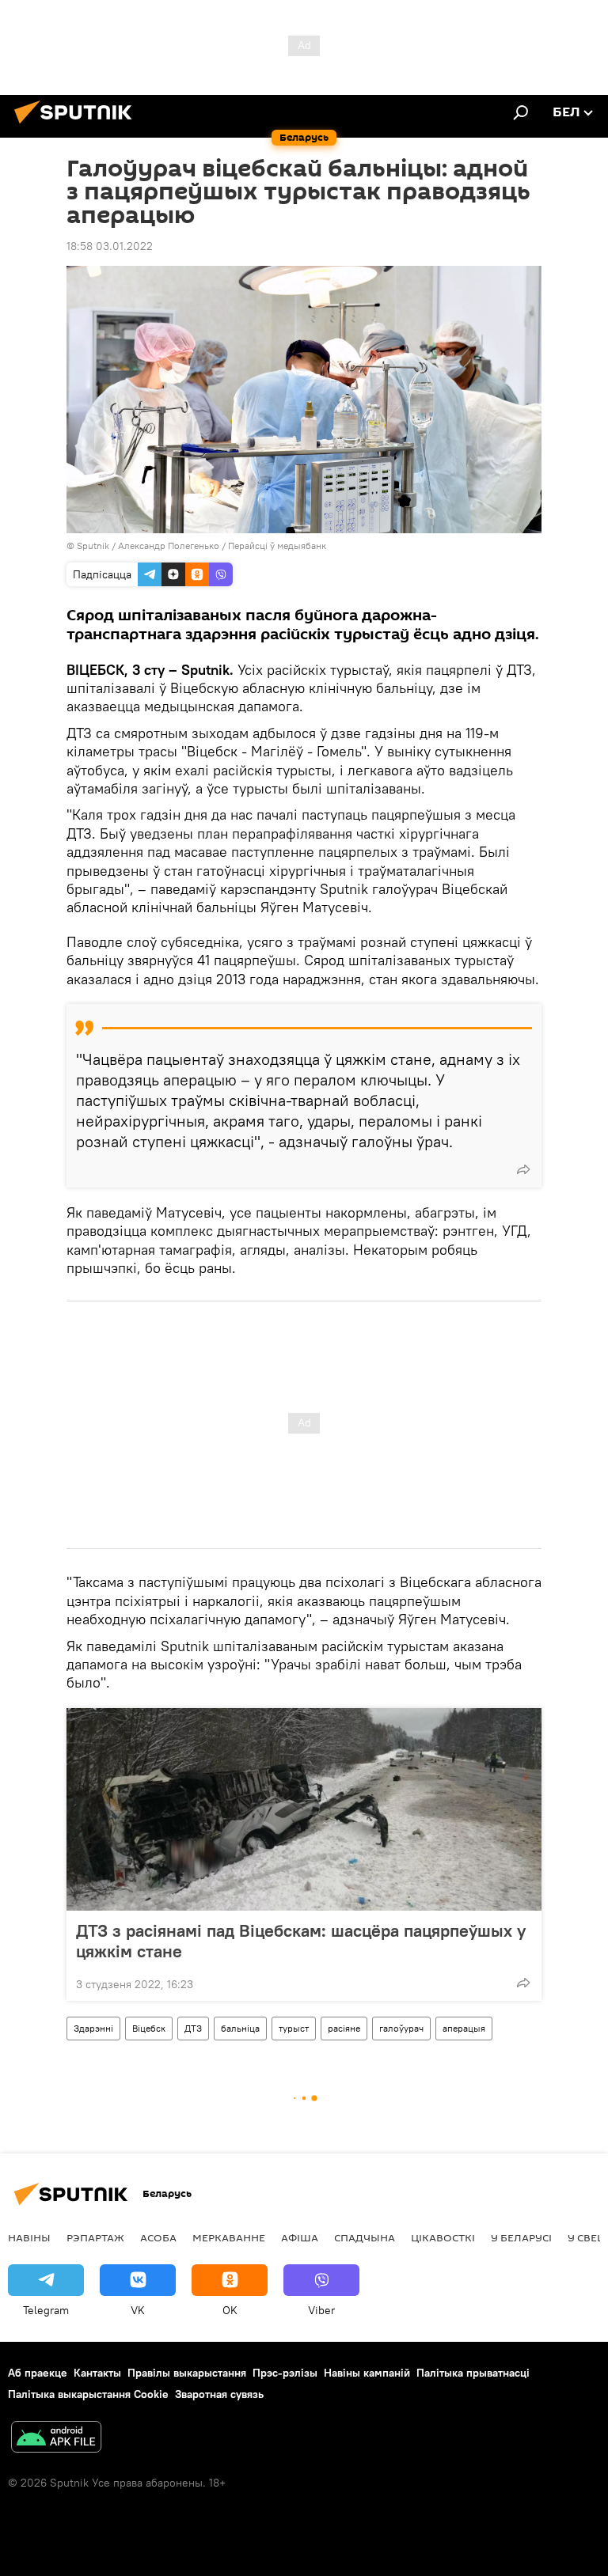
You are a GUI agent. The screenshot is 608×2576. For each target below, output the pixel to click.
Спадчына (365, 2237)
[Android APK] (56, 2439)
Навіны (29, 2237)
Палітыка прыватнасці (473, 2373)
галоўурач (401, 2028)
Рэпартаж (95, 2237)
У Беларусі (521, 2237)
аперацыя (464, 2028)
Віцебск (149, 2028)
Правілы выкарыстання (187, 2373)
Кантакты (97, 2373)
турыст (294, 2028)
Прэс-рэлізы (285, 2373)
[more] (523, 1169)
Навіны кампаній (367, 2373)
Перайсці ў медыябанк (277, 546)
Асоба (158, 2237)
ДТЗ (193, 2028)
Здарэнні (93, 2028)
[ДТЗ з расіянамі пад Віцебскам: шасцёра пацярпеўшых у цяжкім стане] (304, 1809)
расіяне (344, 2028)
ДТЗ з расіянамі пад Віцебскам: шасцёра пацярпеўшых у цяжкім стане (301, 1941)
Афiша (300, 2237)
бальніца (240, 2028)
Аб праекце (38, 2373)
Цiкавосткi (443, 2237)
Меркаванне (229, 2237)
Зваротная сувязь (219, 2394)
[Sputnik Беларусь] (78, 126)
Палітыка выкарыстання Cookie (88, 2394)
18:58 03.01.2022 (110, 246)
